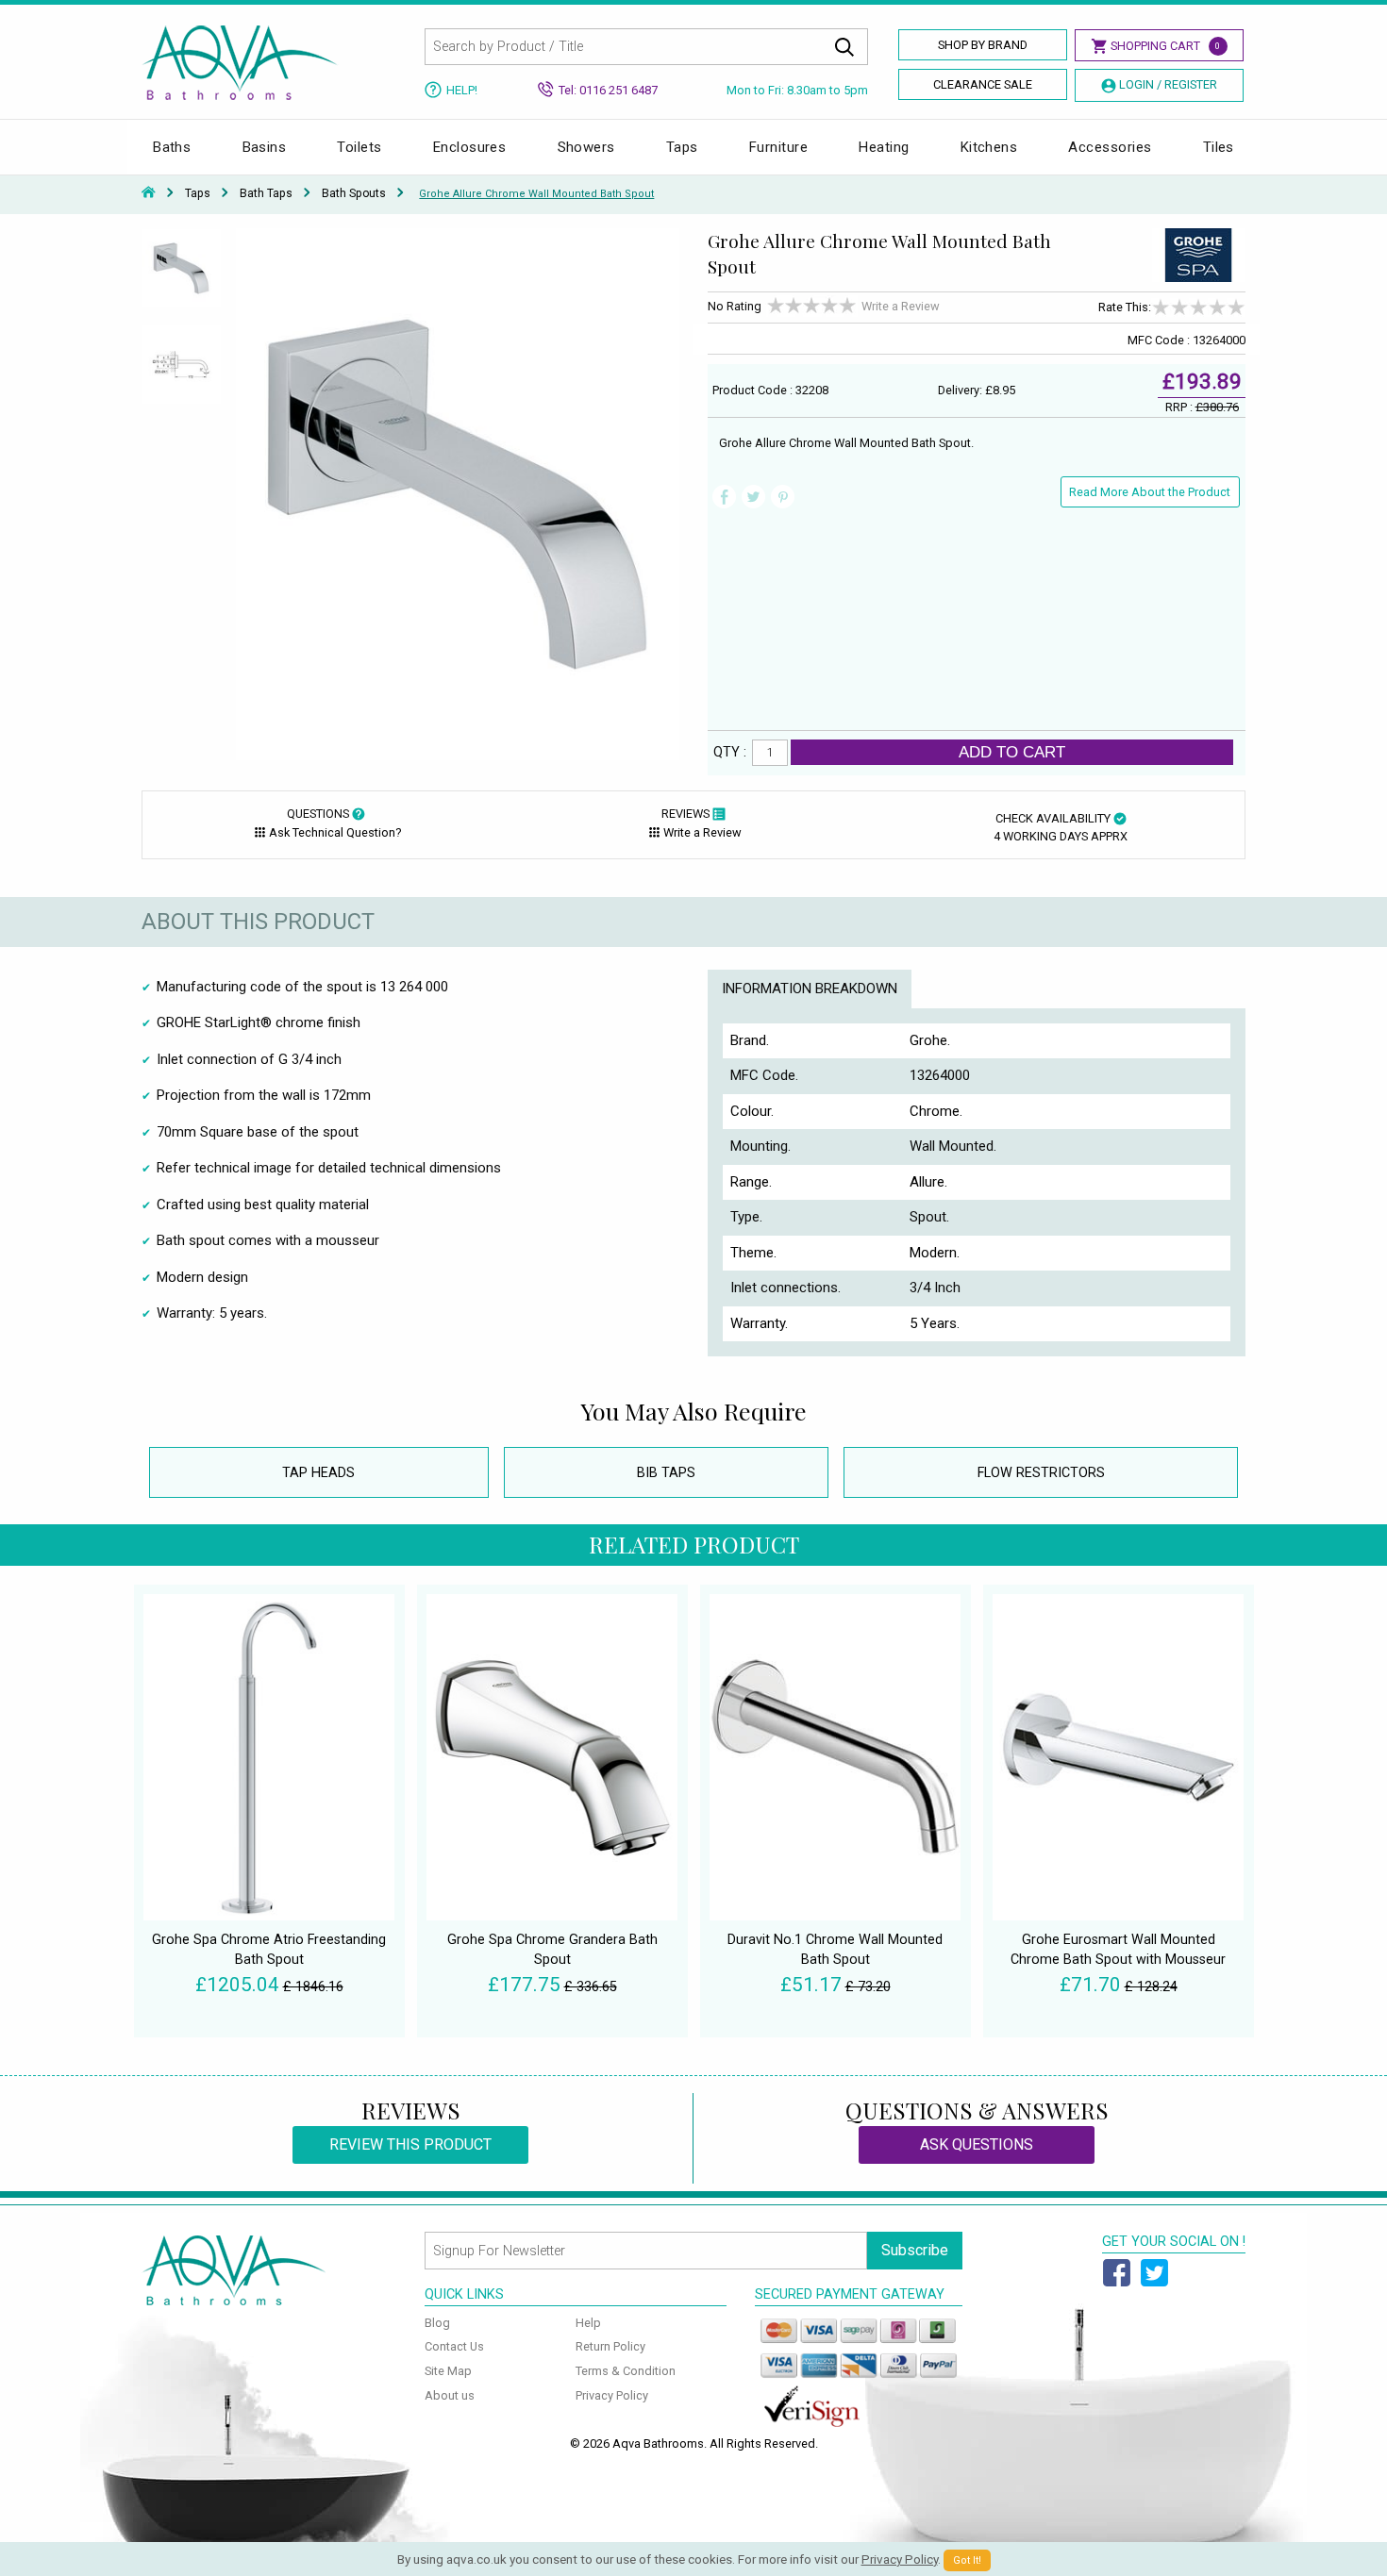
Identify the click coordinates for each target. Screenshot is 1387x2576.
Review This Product (410, 2144)
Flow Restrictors (1041, 1473)
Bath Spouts (354, 193)
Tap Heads (318, 1473)
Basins (265, 147)
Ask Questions (977, 2144)
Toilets (359, 147)
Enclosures (470, 147)
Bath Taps (266, 193)
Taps (682, 147)
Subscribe (915, 2250)
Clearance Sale (983, 84)
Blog (437, 2323)
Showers (586, 147)
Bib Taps (666, 1473)
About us (450, 2395)
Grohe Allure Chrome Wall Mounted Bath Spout (536, 194)
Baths (172, 147)
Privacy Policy (612, 2395)
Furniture (778, 147)
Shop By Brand (983, 45)
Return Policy (610, 2346)
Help (588, 2323)
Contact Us (454, 2346)
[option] (182, 276)
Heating (884, 147)
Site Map (448, 2371)
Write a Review (901, 306)
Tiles (1219, 147)
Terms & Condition (626, 2371)
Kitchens (989, 147)
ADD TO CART (1012, 752)
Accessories (1110, 147)
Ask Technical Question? (335, 832)
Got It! (967, 2560)
